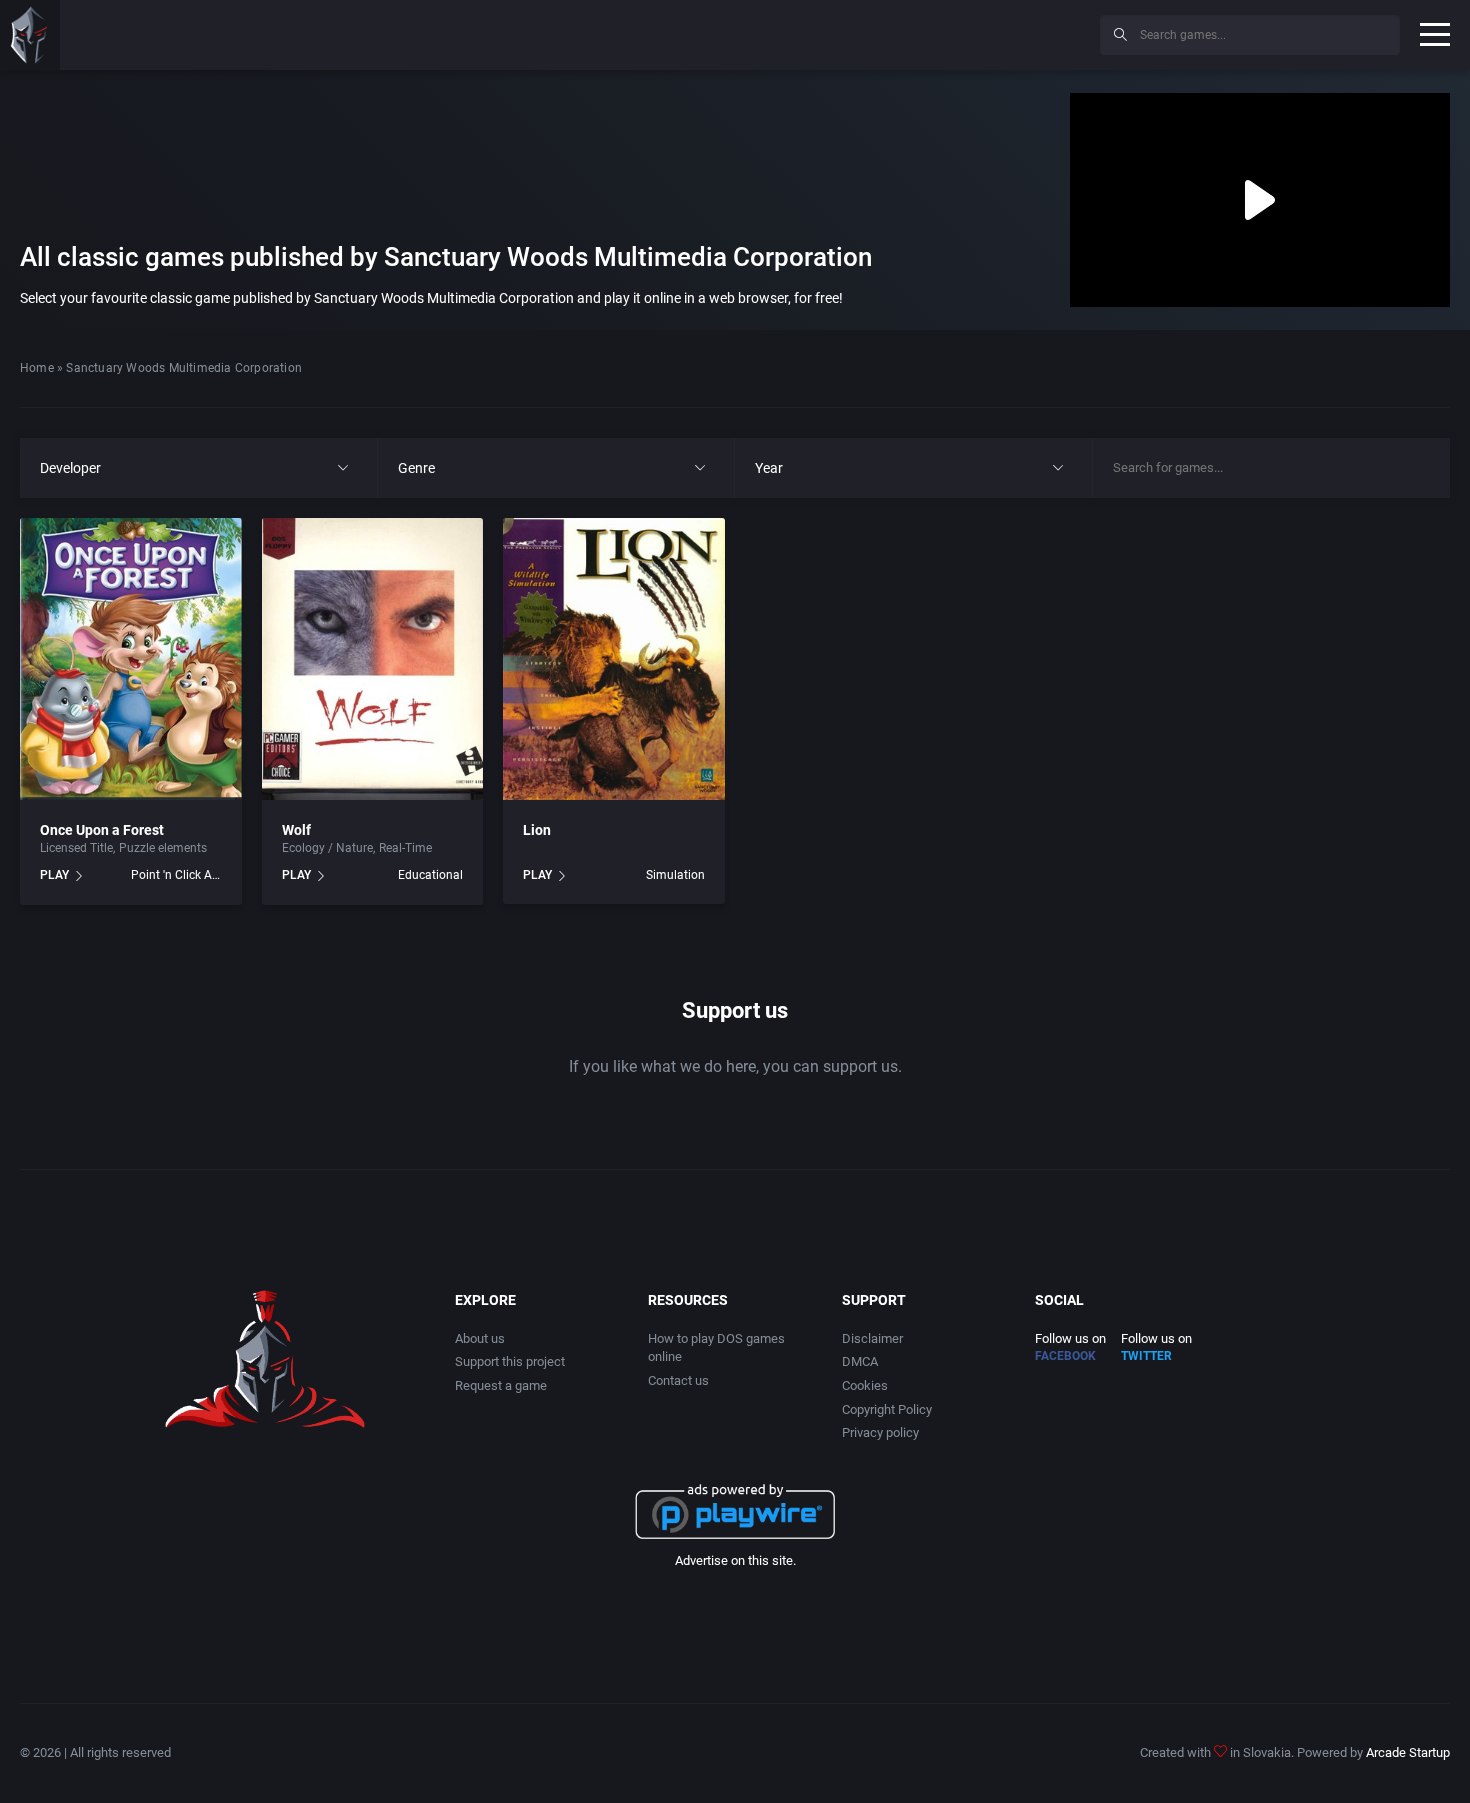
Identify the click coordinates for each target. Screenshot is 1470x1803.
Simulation (675, 875)
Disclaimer (872, 1338)
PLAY (54, 875)
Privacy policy (880, 1432)
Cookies (865, 1385)
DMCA (860, 1361)
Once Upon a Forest (102, 830)
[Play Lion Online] (614, 659)
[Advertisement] (920, 32)
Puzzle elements (163, 848)
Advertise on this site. (735, 1560)
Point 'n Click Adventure (176, 875)
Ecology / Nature (327, 848)
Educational (430, 875)
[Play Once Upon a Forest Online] (131, 659)
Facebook (1065, 1356)
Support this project (510, 1361)
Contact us (678, 1380)
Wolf (296, 830)
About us (480, 1338)
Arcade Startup (1408, 1752)
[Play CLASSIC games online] (30, 35)
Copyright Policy (887, 1409)
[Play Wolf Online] (373, 659)
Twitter (1146, 1356)
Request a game (501, 1385)
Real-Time (405, 848)
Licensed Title (76, 848)
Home (37, 368)
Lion (537, 830)
